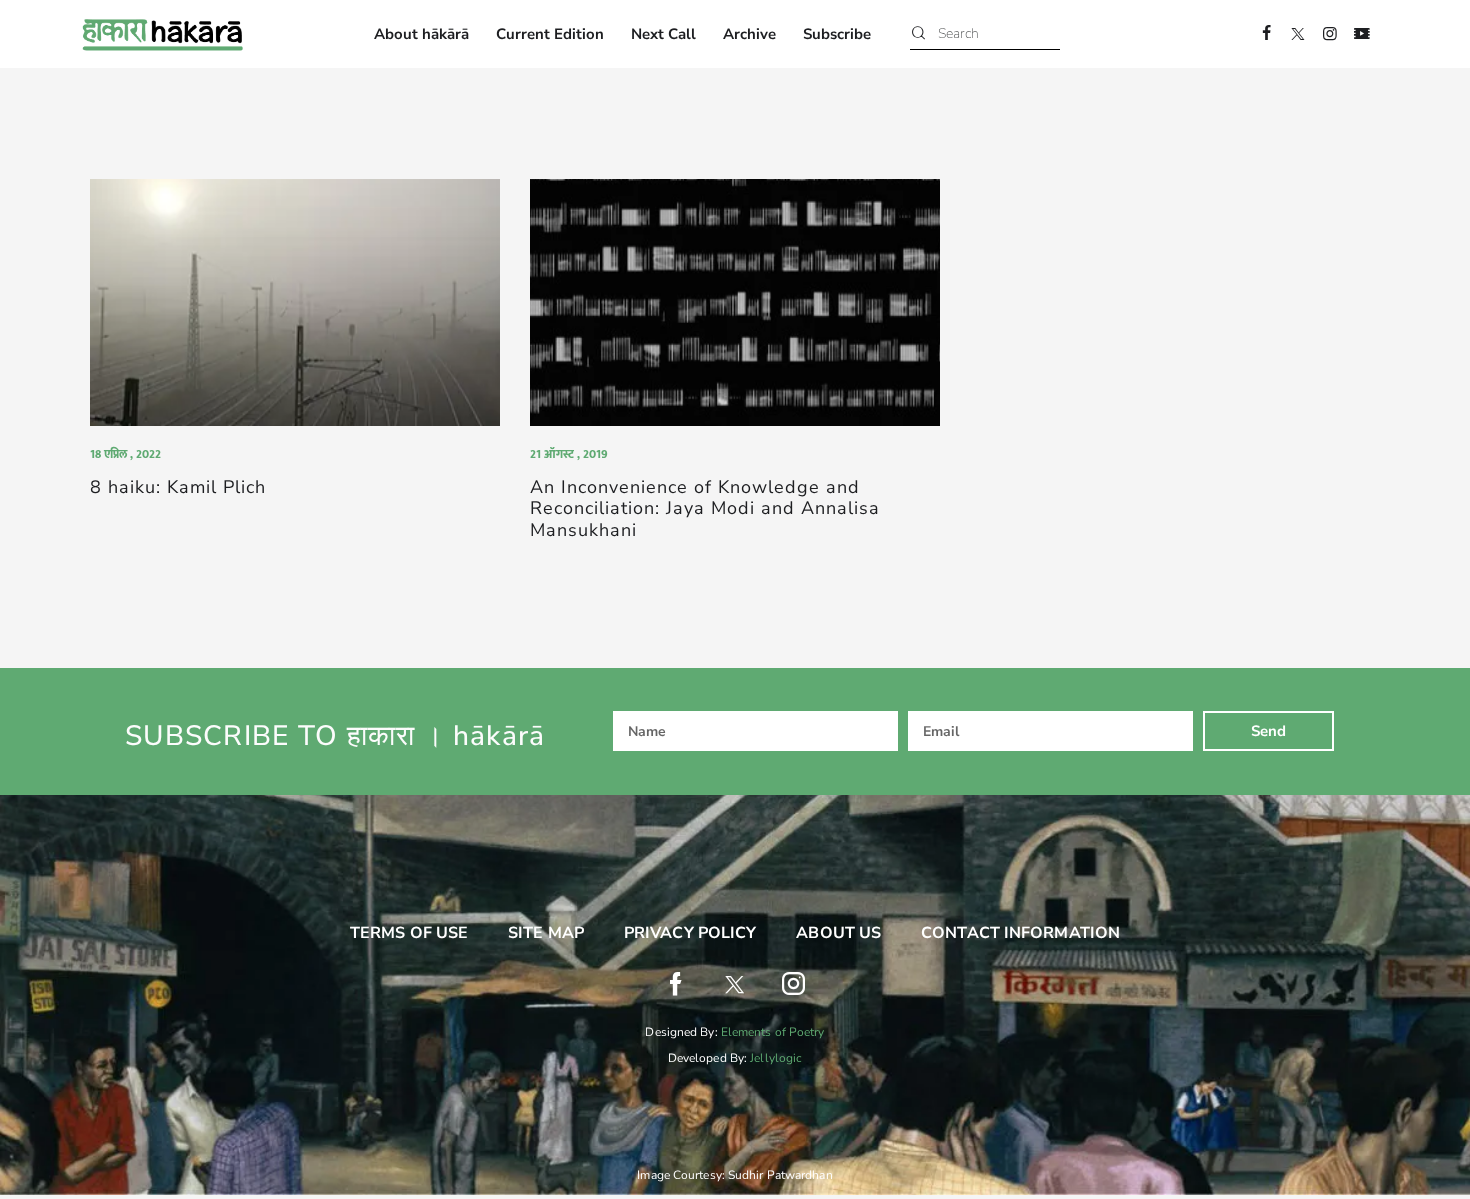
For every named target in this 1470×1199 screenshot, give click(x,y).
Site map (546, 933)
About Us (838, 933)
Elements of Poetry (773, 1032)
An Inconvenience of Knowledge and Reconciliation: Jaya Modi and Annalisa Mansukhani (705, 510)
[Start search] (918, 34)
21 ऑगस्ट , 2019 (569, 454)
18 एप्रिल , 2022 (125, 454)
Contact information (1020, 933)
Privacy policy (690, 933)
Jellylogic (776, 1058)
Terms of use (409, 933)
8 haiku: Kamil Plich (178, 488)
